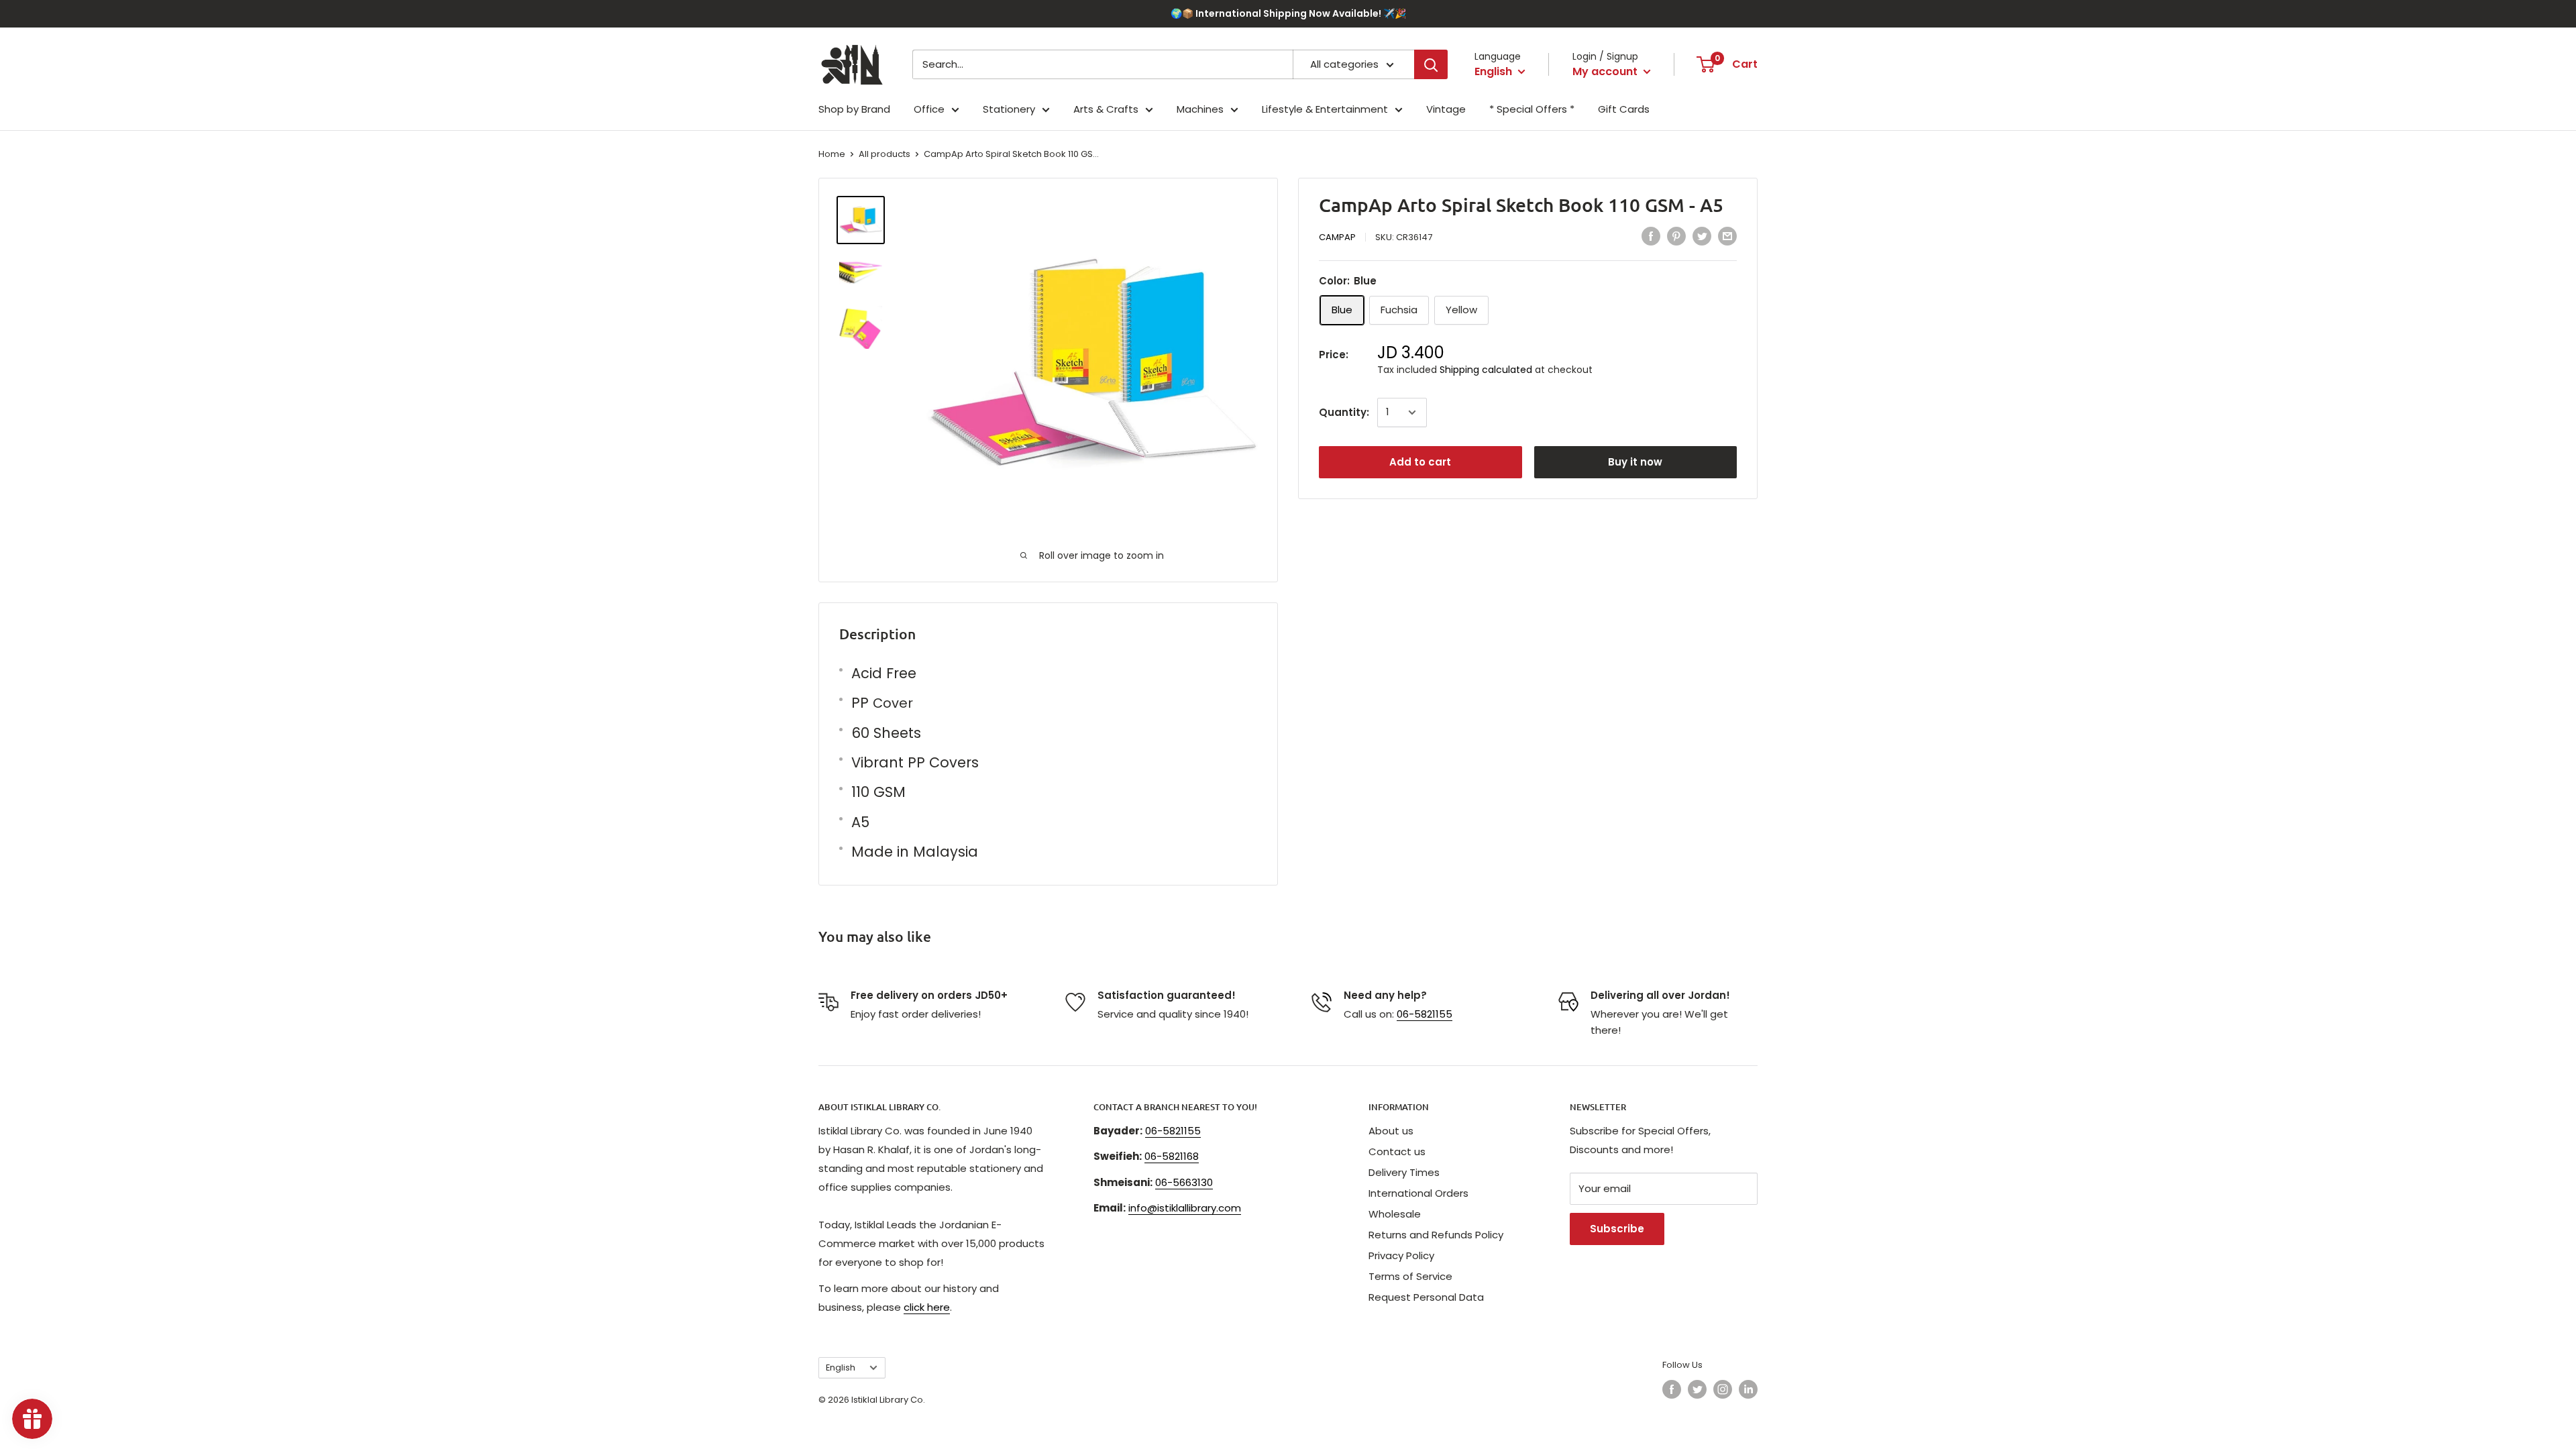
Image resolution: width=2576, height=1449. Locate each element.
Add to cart (1420, 462)
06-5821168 (1172, 1156)
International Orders (1418, 1193)
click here (927, 1307)
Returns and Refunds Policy (1436, 1235)
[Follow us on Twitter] (1697, 1389)
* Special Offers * (1532, 109)
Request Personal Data (1426, 1297)
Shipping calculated (1486, 370)
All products (884, 154)
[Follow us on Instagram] (1723, 1389)
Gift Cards (1624, 109)
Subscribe (1617, 1229)
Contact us (1397, 1151)
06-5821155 (1425, 1014)
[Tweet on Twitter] (1702, 236)
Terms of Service (1410, 1276)
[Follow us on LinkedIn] (1748, 1389)
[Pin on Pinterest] (1676, 236)
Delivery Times (1404, 1172)
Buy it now (1635, 462)
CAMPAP (1337, 237)
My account (1606, 71)
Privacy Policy (1401, 1255)
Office (929, 109)
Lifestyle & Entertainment (1325, 109)
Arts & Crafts (1106, 109)
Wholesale (1395, 1214)
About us (1391, 1131)
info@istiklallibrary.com (1185, 1208)
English (841, 1367)
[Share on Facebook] (1651, 236)
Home (832, 154)
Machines (1200, 109)
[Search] (1431, 64)
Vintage (1446, 109)
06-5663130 (1184, 1182)
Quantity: (1344, 412)
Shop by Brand (854, 109)
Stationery (1009, 109)
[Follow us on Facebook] (1672, 1389)
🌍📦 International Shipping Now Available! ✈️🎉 (1288, 13)
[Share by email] (1727, 236)
